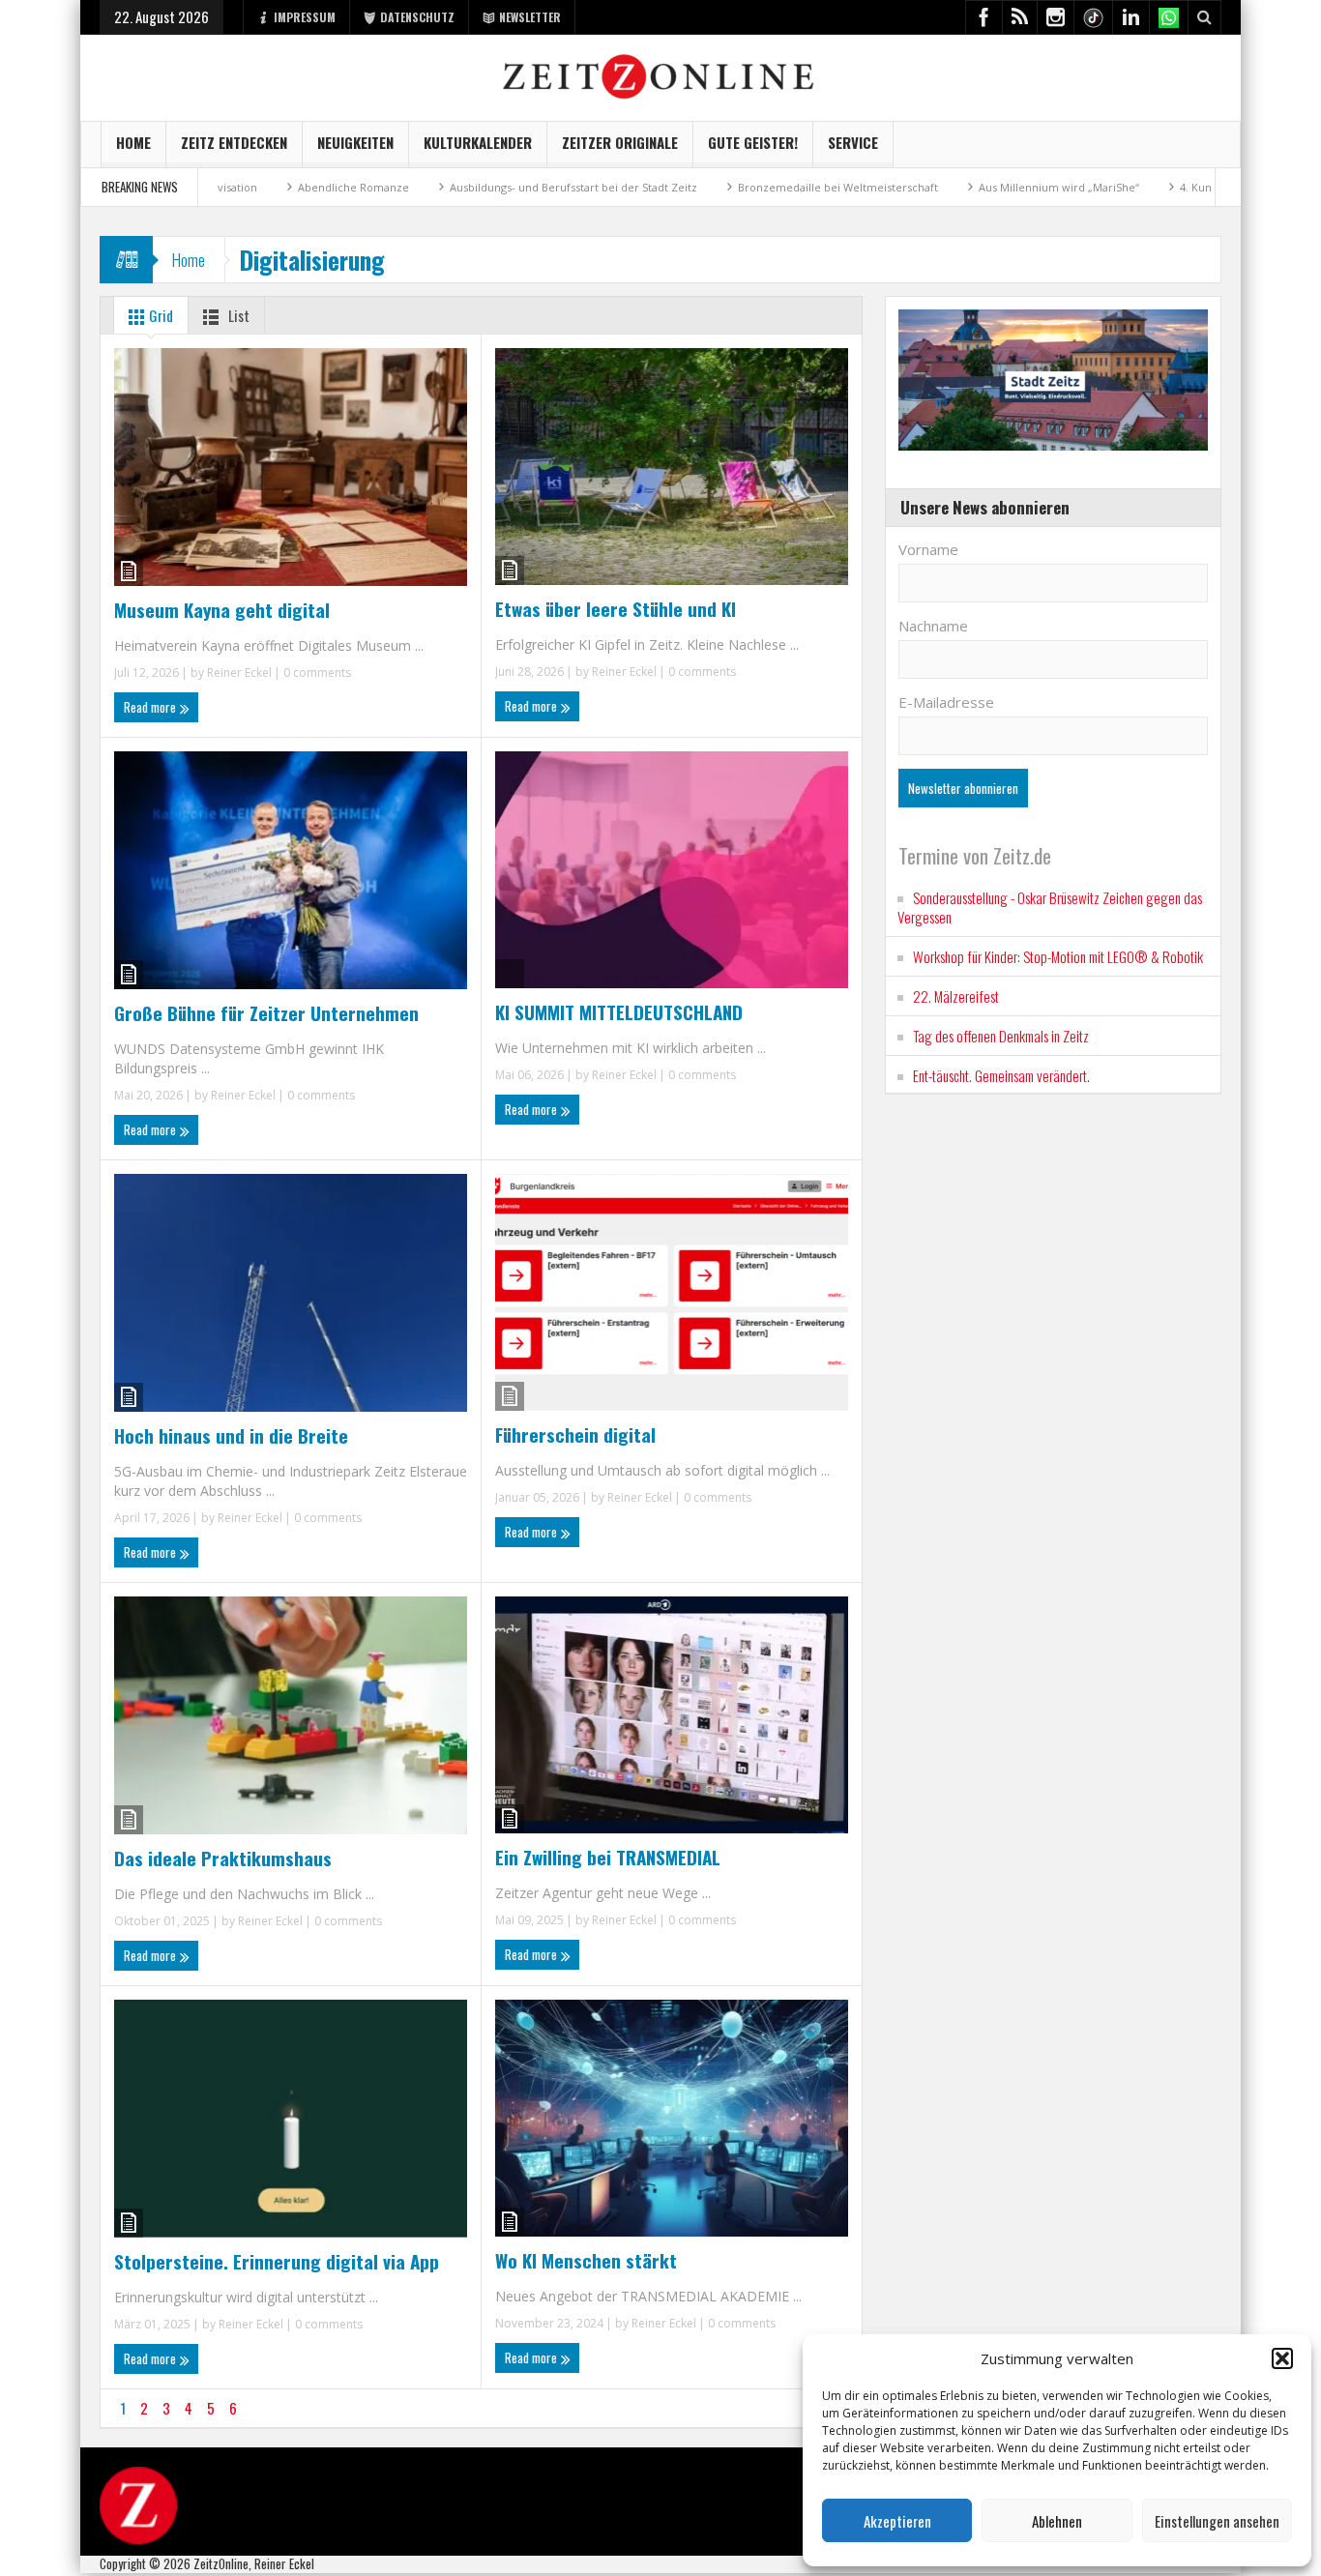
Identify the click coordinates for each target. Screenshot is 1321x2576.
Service (853, 142)
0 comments (316, 673)
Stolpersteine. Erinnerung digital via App (277, 2261)
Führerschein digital (575, 1434)
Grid (160, 315)
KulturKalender (478, 142)
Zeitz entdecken (234, 142)
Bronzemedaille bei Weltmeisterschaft (759, 187)
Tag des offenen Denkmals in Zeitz (1001, 1036)
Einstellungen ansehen (1217, 2521)
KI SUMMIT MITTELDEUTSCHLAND (619, 1011)
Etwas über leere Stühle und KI (616, 608)
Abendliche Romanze (274, 187)
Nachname (933, 626)
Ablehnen (1057, 2521)
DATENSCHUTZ (417, 17)
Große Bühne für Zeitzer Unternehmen (266, 1012)
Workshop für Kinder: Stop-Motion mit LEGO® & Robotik (1058, 956)
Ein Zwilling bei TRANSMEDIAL (608, 1857)
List (237, 315)
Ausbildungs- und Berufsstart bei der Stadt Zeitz (494, 187)
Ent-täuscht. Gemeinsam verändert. (1001, 1075)
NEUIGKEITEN (355, 142)
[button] (1282, 2358)
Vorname (928, 549)
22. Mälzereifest (956, 996)
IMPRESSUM (305, 17)
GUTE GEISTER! (753, 142)
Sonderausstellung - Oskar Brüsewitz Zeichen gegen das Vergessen (1050, 907)
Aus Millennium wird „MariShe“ (980, 187)
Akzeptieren (897, 2521)
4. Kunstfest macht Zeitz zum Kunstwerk (1205, 187)
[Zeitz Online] (661, 75)
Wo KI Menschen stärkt (586, 2260)
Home (133, 142)
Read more (151, 707)
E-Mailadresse (946, 702)
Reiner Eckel (239, 673)
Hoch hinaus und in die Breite (231, 1435)
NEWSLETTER (530, 17)
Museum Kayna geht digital (222, 609)
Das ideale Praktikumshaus (223, 1858)
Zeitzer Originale (620, 142)
